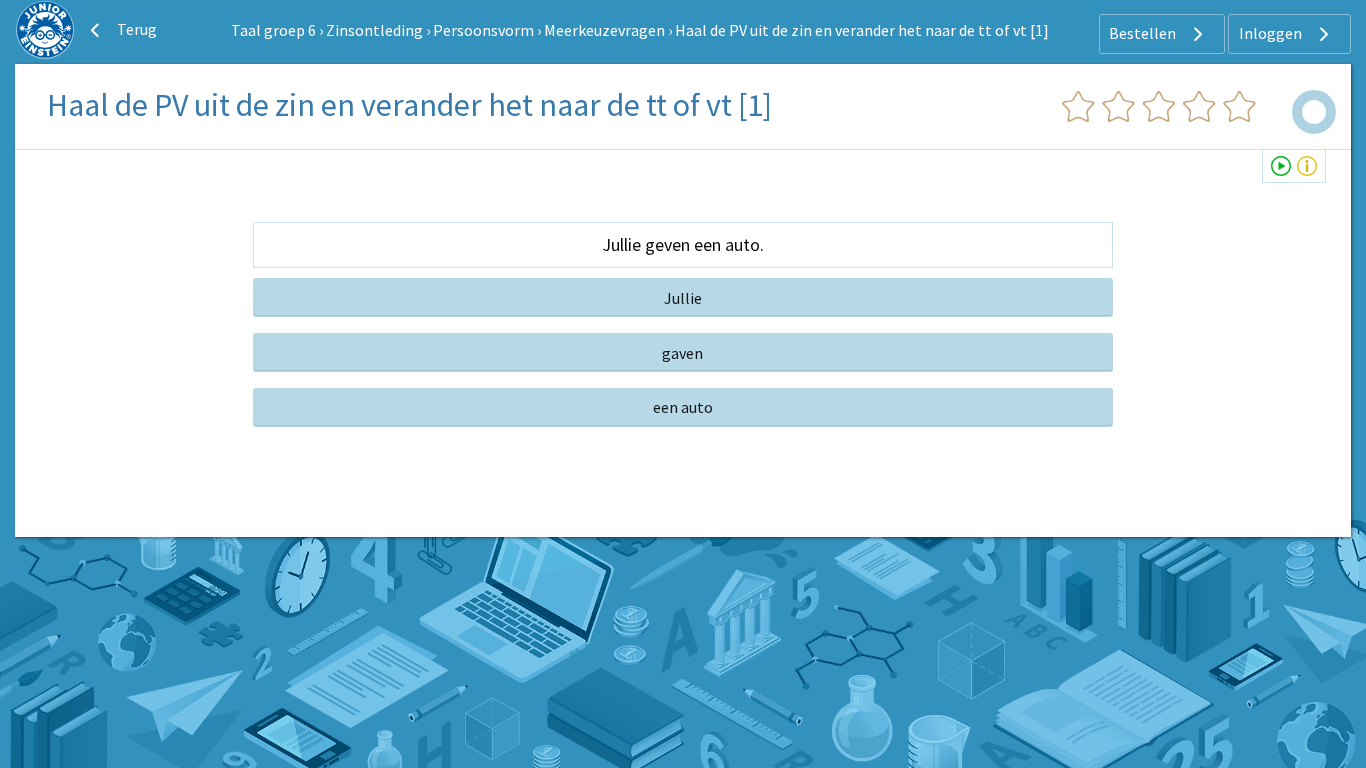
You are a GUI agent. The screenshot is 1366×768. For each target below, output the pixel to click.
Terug (135, 29)
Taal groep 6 (273, 30)
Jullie (683, 298)
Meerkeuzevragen (604, 30)
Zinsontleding (374, 30)
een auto (683, 407)
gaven (682, 353)
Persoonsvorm (483, 30)
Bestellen (1144, 33)
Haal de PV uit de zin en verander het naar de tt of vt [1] (862, 30)
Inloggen (1272, 33)
